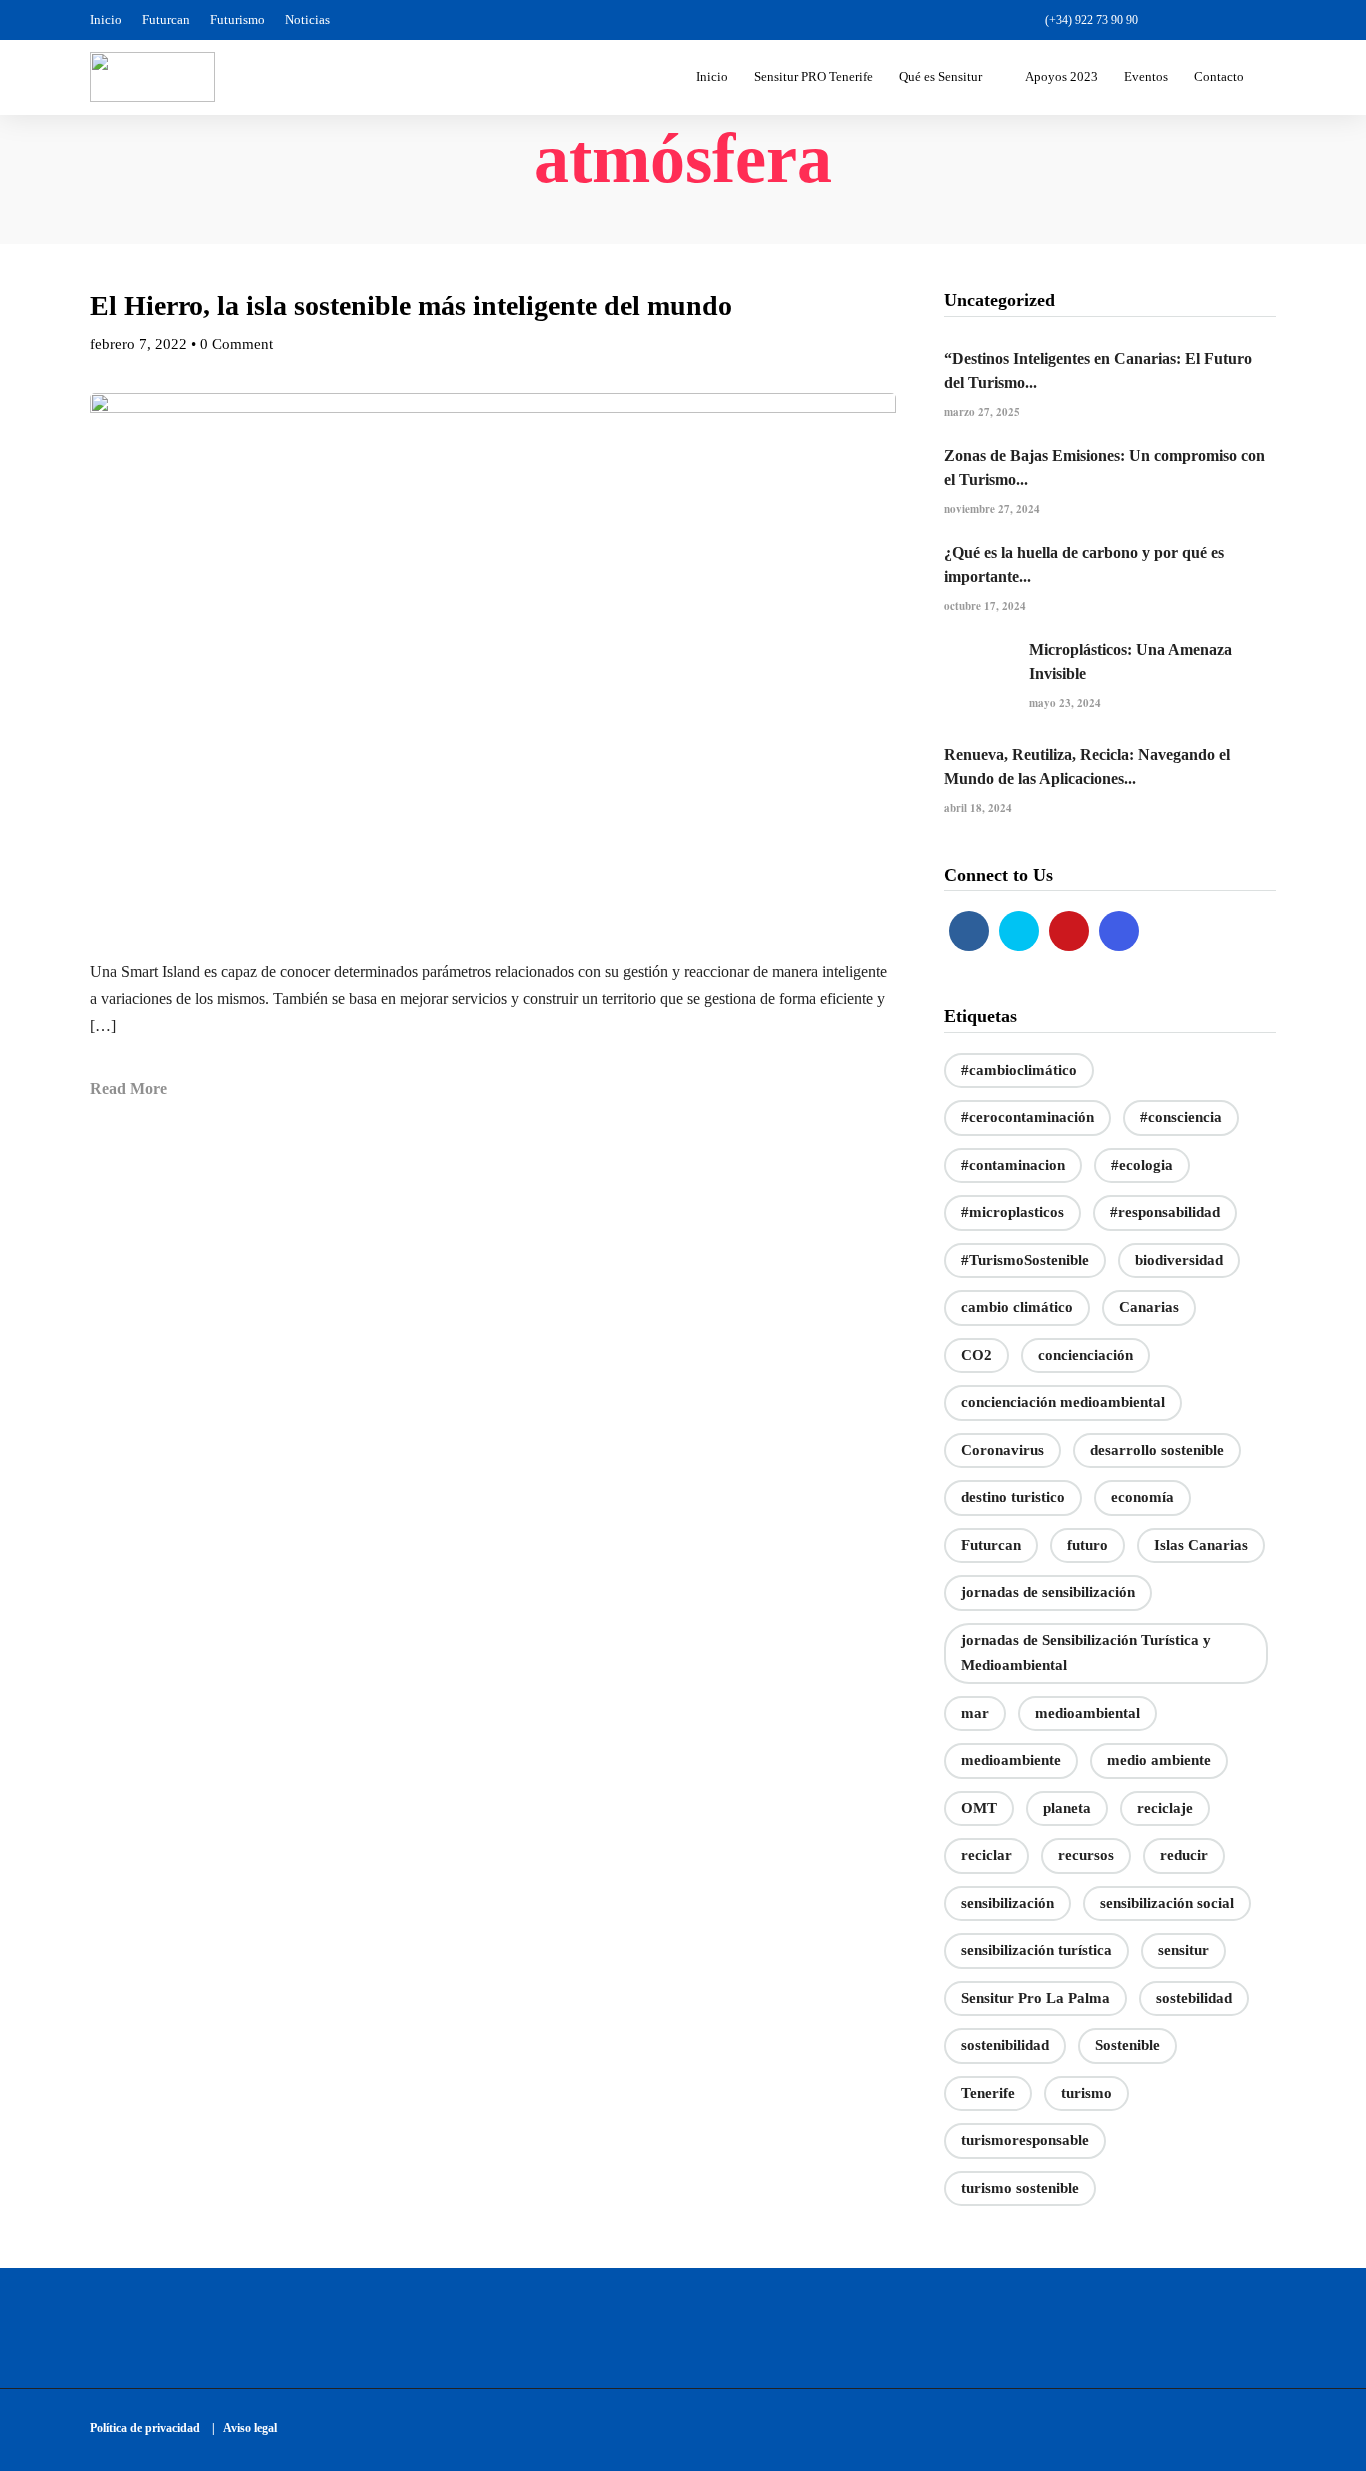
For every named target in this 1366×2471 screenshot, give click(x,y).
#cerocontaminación (1027, 1117)
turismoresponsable (1025, 2140)
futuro (1087, 1545)
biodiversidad (1179, 1260)
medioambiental (1087, 1713)
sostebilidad (1194, 1998)
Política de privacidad (149, 2428)
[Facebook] (969, 931)
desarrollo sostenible (1157, 1450)
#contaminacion (1013, 1165)
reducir (1184, 1855)
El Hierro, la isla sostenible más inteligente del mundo (411, 305)
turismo (1086, 2093)
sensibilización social (1167, 1903)
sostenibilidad (1005, 2045)
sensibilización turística (1036, 1950)
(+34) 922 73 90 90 (1091, 20)
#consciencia (1181, 1117)
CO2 (976, 1355)
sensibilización (1007, 1903)
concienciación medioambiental (1063, 1402)
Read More (128, 1088)
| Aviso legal (244, 2428)
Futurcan (166, 19)
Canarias (1149, 1307)
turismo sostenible (1020, 2188)
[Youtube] (1231, 20)
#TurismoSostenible (1025, 1260)
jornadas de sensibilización (1048, 1592)
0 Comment (236, 344)
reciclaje (1165, 1808)
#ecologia (1142, 1165)
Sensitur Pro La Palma (1035, 1998)
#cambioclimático (1019, 1070)
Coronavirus (1002, 1450)
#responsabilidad (1165, 1212)
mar (975, 1713)
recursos (1086, 1855)
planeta (1067, 1808)
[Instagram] (1265, 20)
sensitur (1183, 1950)
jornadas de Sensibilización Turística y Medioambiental (1086, 1653)
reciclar (986, 1855)
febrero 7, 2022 (138, 344)
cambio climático (1017, 1307)
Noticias (307, 19)
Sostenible (1127, 2045)
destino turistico (1013, 1497)
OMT (979, 1808)
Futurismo (237, 19)
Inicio (106, 19)
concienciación (1085, 1355)
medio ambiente (1159, 1760)
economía (1142, 1497)
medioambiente (1011, 1760)
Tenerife (988, 2093)
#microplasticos (1012, 1212)
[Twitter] (1019, 931)
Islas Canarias (1201, 1545)
